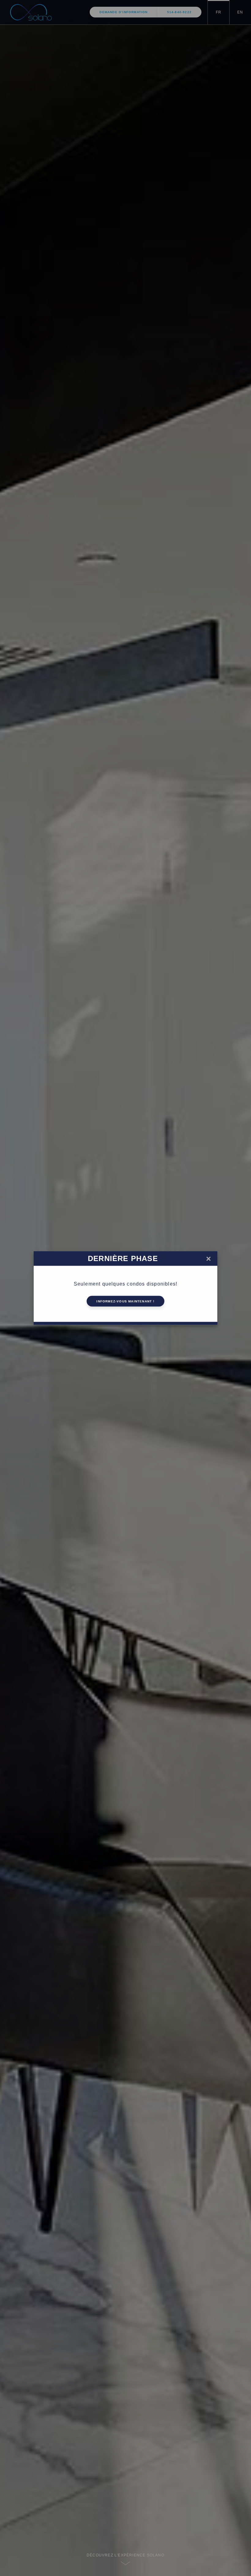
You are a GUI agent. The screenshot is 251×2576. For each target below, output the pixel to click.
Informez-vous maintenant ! (125, 1301)
